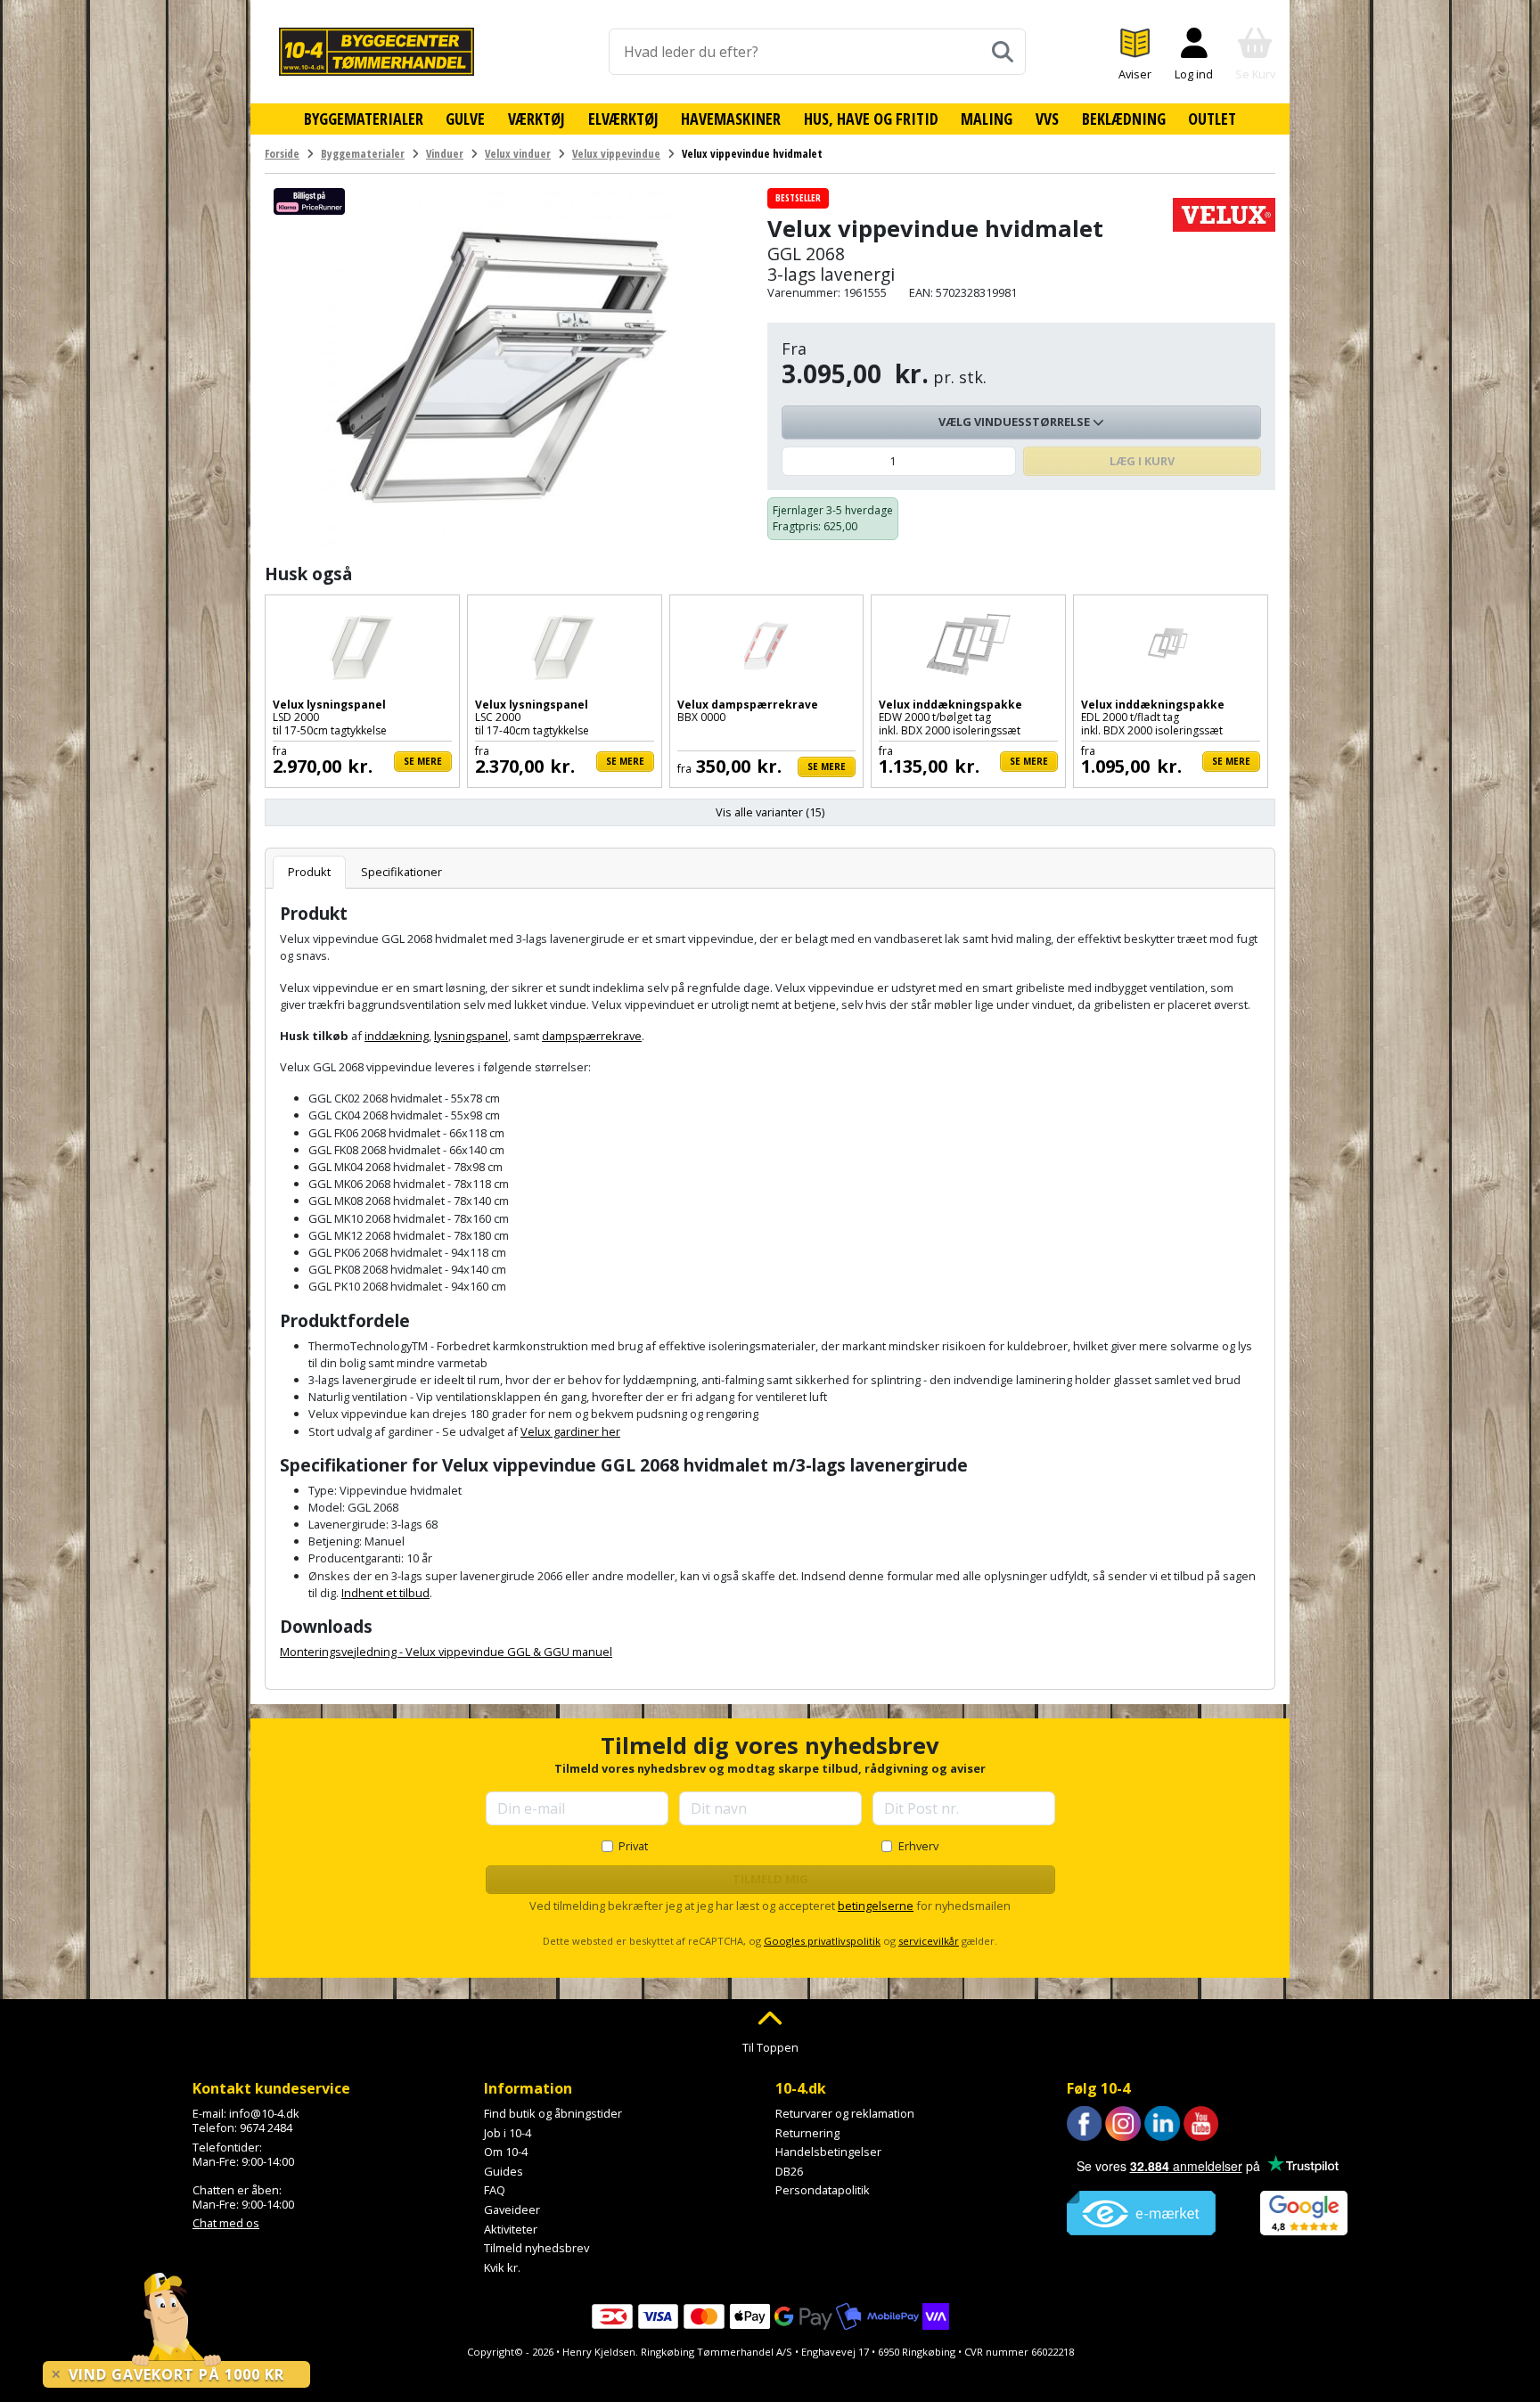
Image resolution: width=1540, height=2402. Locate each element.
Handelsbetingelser (828, 2152)
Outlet (1212, 119)
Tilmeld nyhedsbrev (537, 2248)
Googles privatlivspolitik (822, 1941)
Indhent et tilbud (385, 1593)
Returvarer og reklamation (845, 2113)
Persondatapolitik (823, 2190)
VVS (1047, 119)
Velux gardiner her (570, 1431)
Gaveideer (512, 2209)
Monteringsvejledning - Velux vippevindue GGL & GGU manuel (446, 1652)
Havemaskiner (731, 119)
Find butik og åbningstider (553, 2113)
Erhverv (918, 1846)
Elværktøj (623, 119)
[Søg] (1003, 52)
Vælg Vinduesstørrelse (1016, 422)
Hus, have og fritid (871, 119)
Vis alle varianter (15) (770, 812)
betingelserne (876, 1906)
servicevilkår (929, 1941)
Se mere (423, 761)
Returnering (807, 2133)
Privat (633, 1846)
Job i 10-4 (508, 2133)
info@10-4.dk (264, 2113)
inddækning (397, 1036)
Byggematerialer (364, 119)
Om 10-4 (506, 2152)
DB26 (789, 2171)
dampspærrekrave (592, 1036)
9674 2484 (266, 2127)
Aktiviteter (511, 2229)
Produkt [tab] (309, 872)
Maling (987, 119)
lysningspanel (471, 1036)
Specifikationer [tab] (401, 872)
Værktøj (537, 119)
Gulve (465, 119)
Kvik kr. (502, 2267)
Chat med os (226, 2223)
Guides (504, 2171)
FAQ (495, 2190)
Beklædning (1124, 119)
